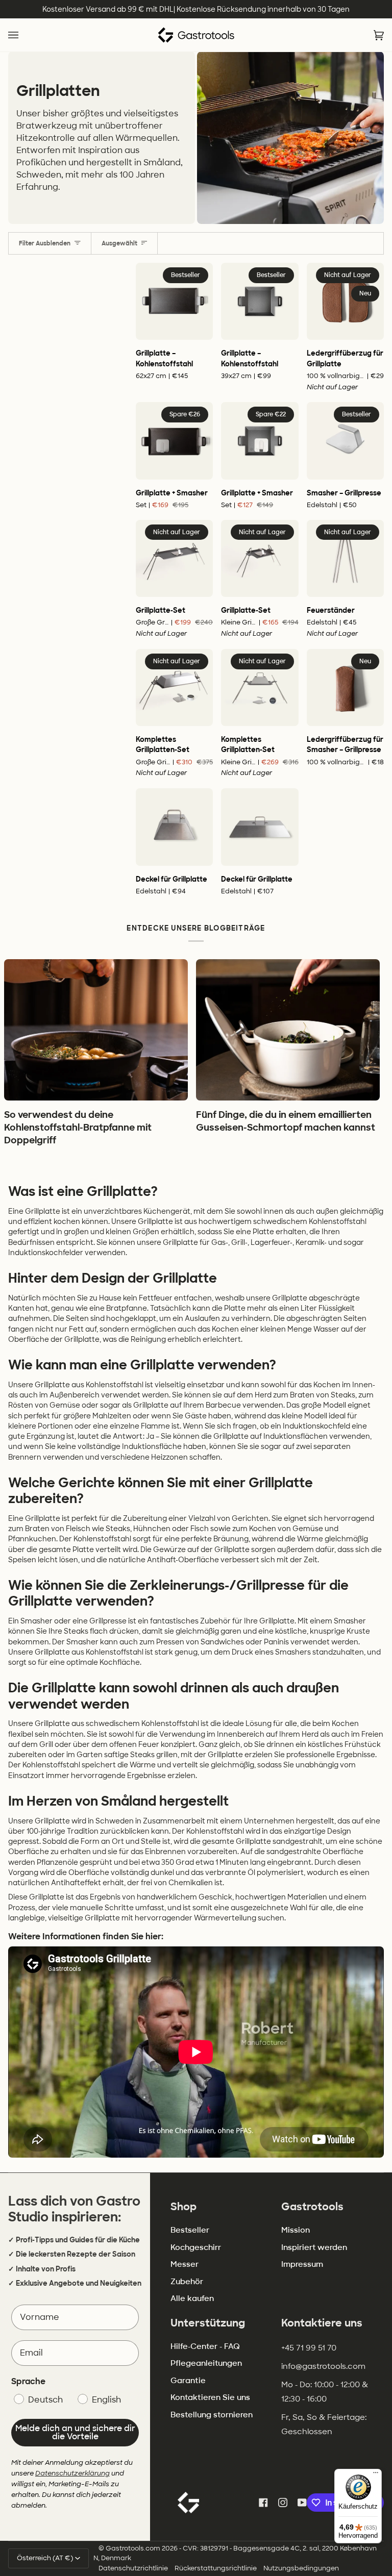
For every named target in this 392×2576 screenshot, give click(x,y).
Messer (185, 2264)
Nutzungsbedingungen (301, 2568)
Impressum (302, 2264)
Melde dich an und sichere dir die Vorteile (75, 2432)
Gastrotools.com (133, 2548)
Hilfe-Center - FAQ (205, 2346)
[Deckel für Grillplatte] (174, 827)
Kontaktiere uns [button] (322, 2323)
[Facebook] (263, 2503)
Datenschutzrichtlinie (133, 2568)
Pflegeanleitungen (206, 2363)
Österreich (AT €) (45, 2558)
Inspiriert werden (314, 2247)
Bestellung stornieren (212, 2415)
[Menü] (376, 2475)
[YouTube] (302, 2503)
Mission (296, 2230)
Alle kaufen (192, 2298)
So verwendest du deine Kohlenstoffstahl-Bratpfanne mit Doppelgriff (78, 1128)
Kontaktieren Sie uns (210, 2397)
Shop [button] (183, 2207)
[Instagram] (283, 2503)
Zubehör (187, 2282)
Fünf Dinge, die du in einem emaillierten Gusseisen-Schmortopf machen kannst (286, 1121)
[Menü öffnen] (23, 35)
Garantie (188, 2381)
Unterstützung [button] (208, 2323)
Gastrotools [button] (312, 2207)
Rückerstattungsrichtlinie (216, 2568)
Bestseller (190, 2230)
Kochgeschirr (196, 2247)
